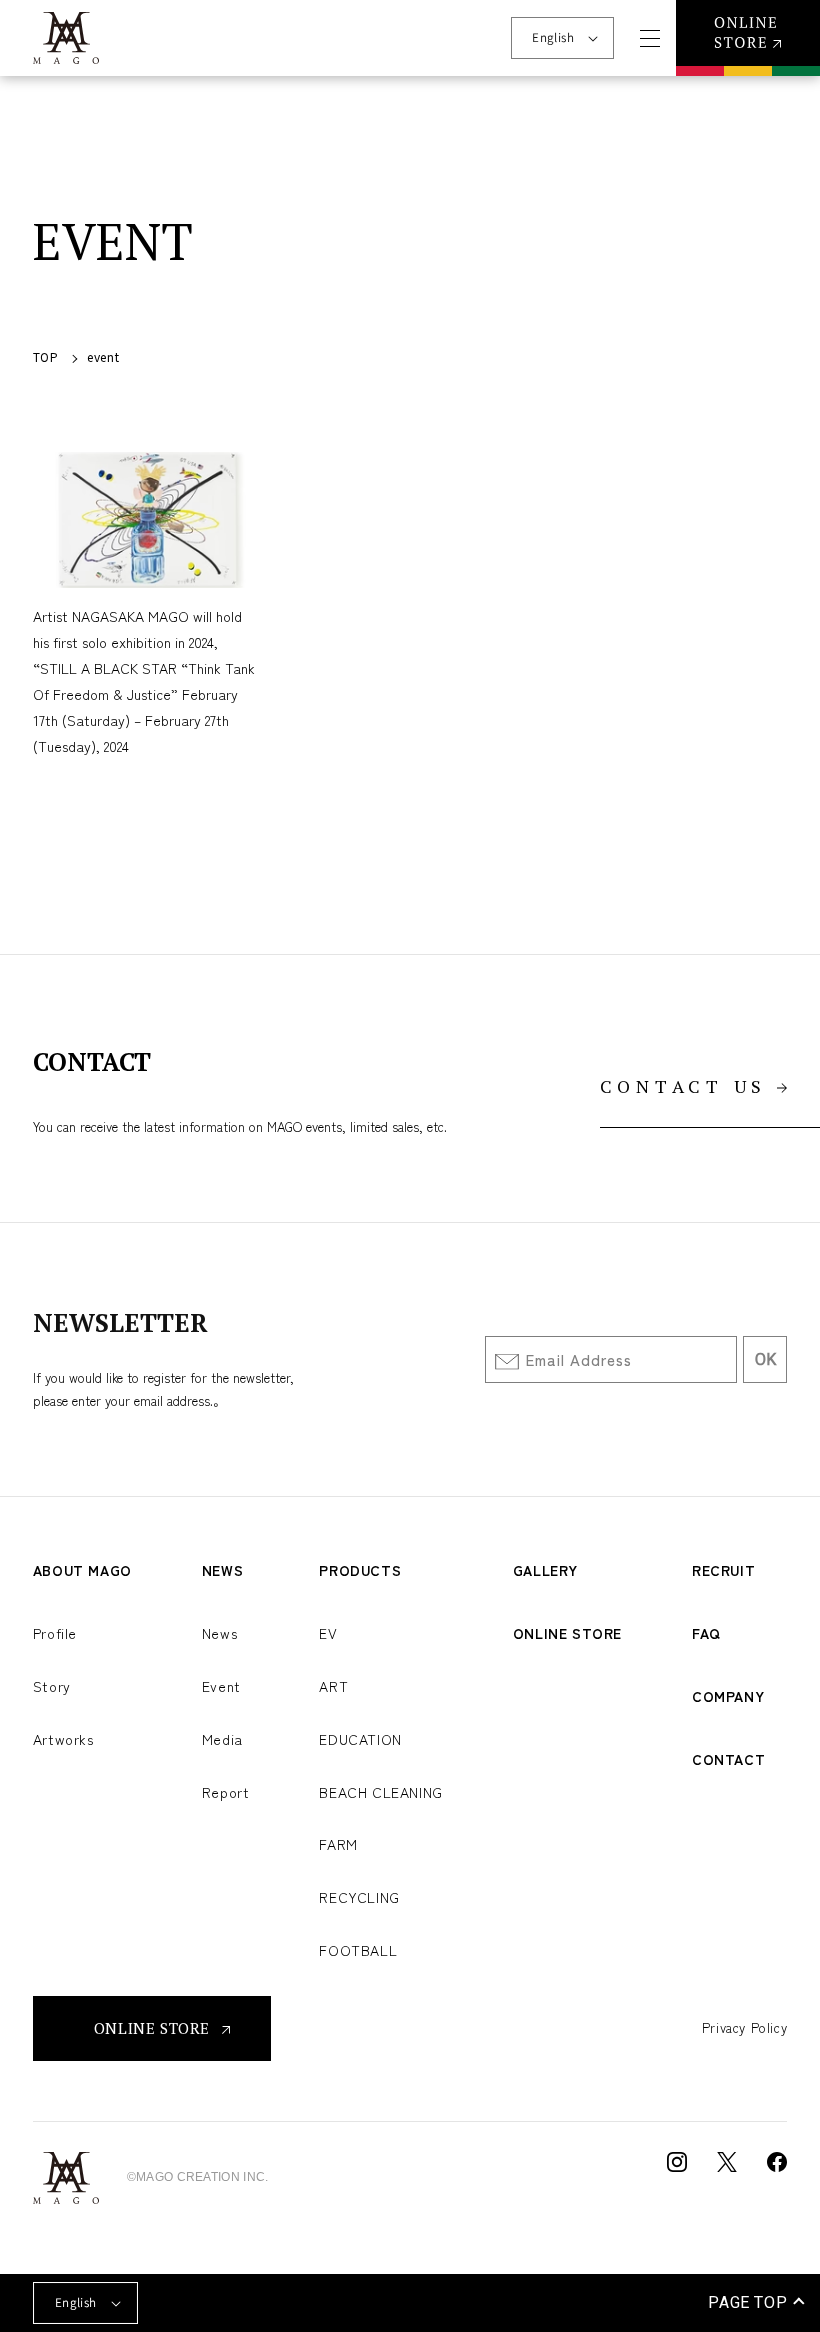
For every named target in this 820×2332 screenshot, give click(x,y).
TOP (46, 356)
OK (765, 1359)
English (553, 37)
